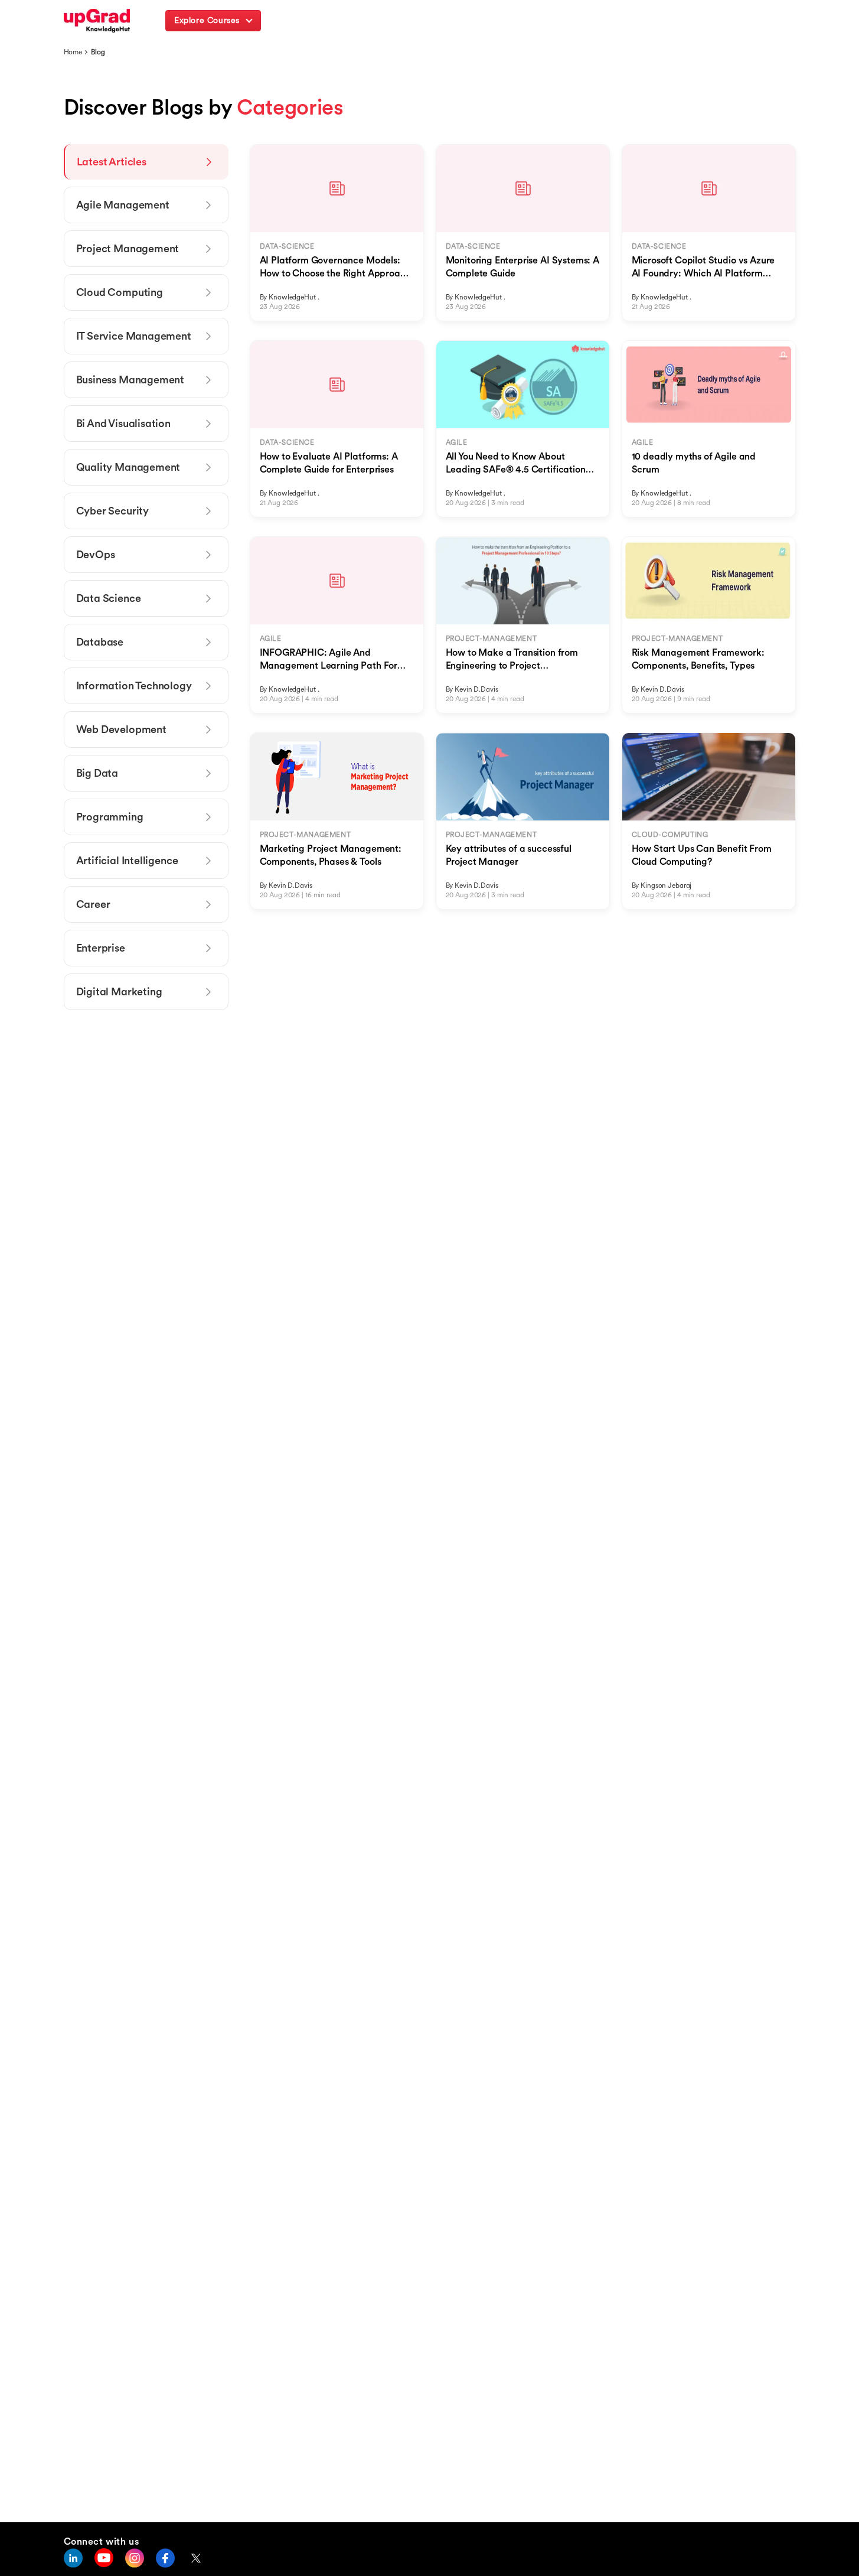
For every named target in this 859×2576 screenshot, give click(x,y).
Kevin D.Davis (476, 689)
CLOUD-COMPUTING (670, 834)
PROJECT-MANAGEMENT (491, 638)
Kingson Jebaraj (666, 885)
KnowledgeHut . (294, 297)
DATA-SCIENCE (287, 246)
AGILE (457, 442)
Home (73, 52)
